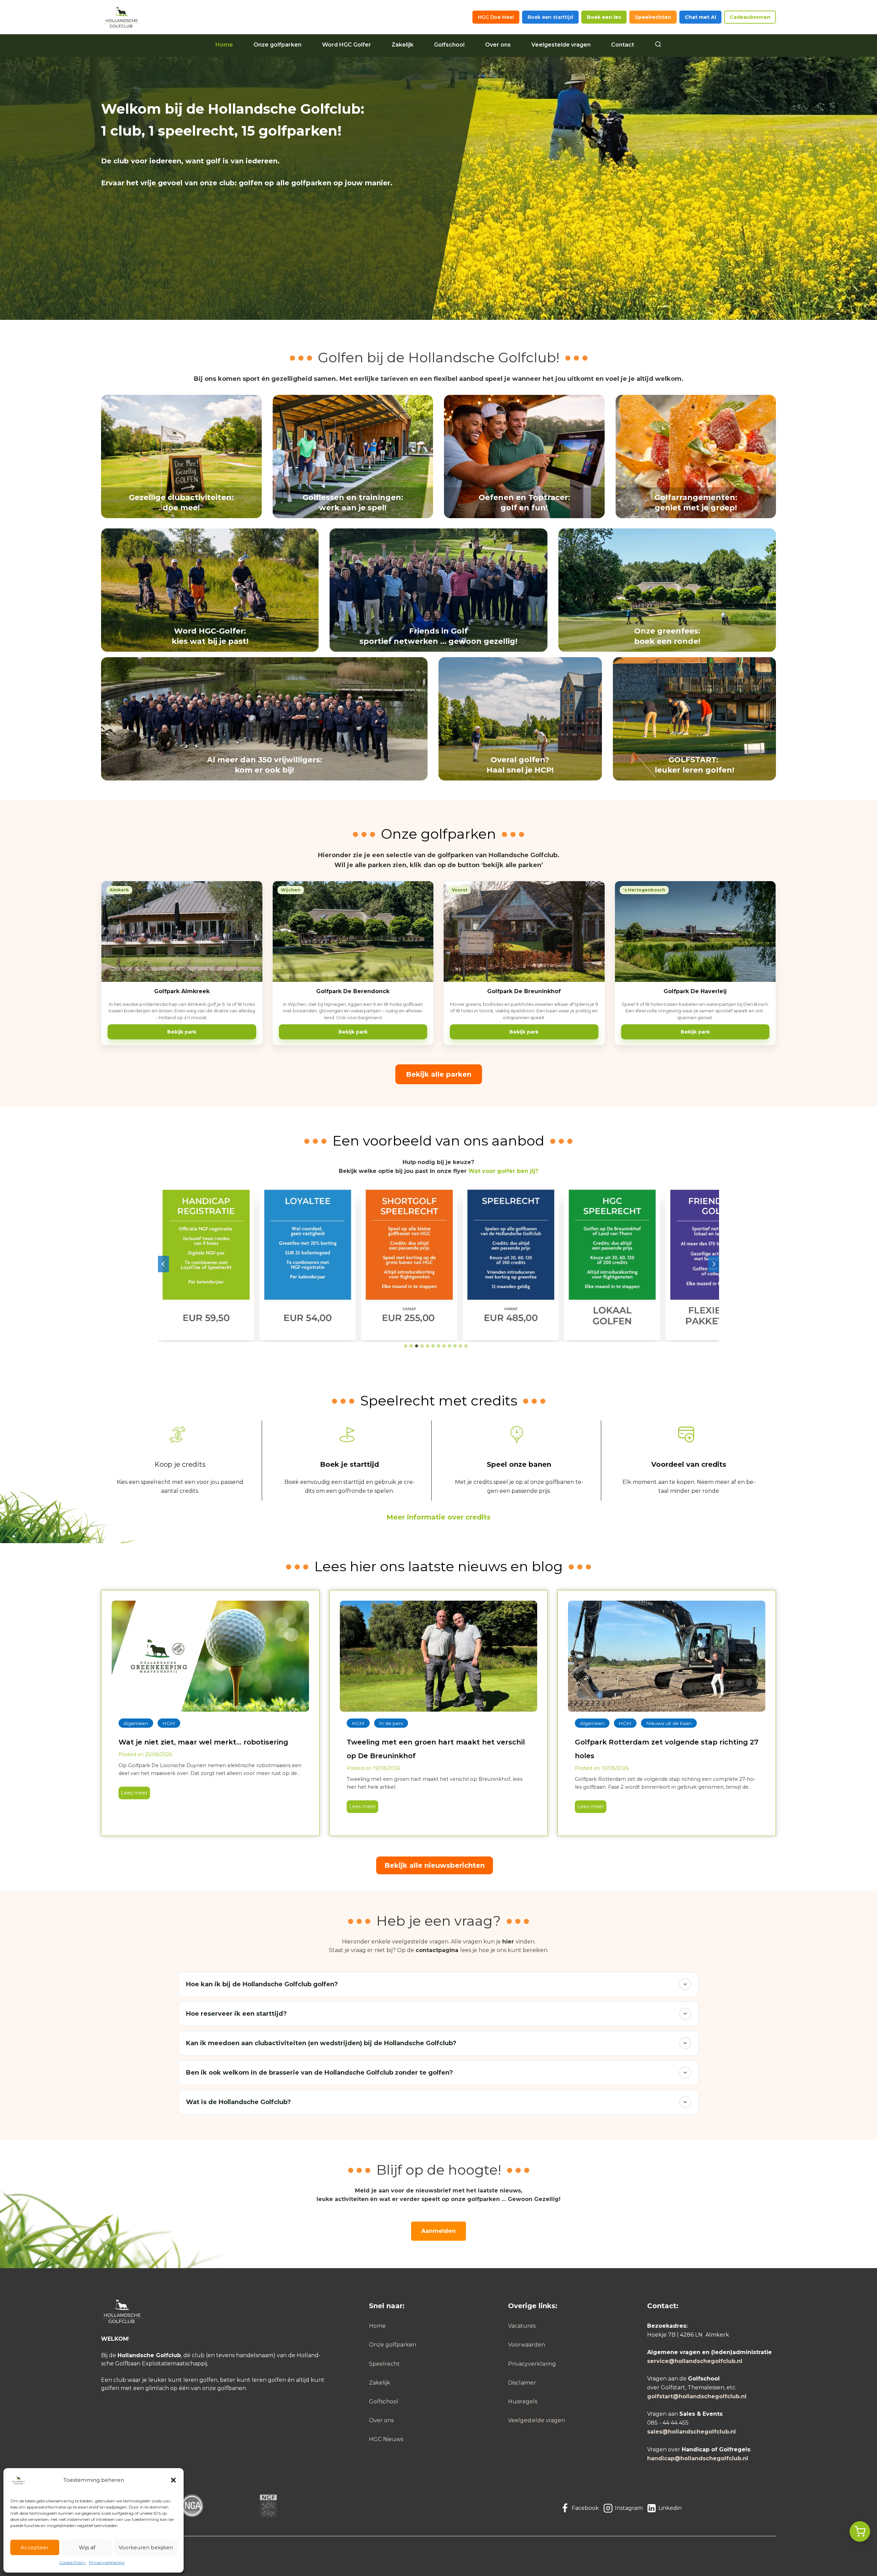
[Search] (658, 45)
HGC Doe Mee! (496, 17)
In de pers (391, 1723)
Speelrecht (384, 2364)
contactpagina (437, 1950)
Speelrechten (653, 17)
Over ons (498, 45)
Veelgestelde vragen (561, 45)
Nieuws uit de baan (669, 1723)
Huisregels (523, 2402)
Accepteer (35, 2547)
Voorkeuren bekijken (146, 2547)
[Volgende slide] (714, 1264)
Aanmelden (438, 2231)
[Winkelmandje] (860, 2531)
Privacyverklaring (107, 2562)
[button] (173, 2480)
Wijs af (87, 2547)
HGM (169, 1723)
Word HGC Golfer (347, 45)
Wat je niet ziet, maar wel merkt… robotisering (203, 1742)
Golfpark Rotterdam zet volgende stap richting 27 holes (667, 1749)
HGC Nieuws (386, 2439)
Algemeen (136, 1723)
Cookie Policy (72, 2562)
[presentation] (210, 1656)
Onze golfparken (277, 45)
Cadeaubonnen (750, 17)
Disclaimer (522, 2383)
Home (224, 45)
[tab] (406, 1346)
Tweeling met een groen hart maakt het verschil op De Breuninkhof (436, 1749)
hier (508, 1942)
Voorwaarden (527, 2345)
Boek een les (604, 17)
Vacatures (522, 2326)
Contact (623, 45)
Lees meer (133, 1794)
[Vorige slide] (163, 1264)
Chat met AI (700, 17)
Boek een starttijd (550, 17)
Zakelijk (403, 45)
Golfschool (449, 45)
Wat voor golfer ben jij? (503, 1171)
